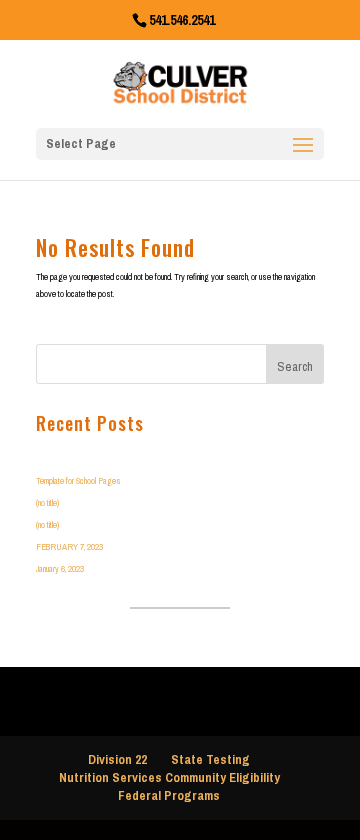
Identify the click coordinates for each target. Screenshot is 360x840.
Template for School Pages (78, 480)
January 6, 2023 (60, 568)
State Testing (210, 759)
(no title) (47, 502)
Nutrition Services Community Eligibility (169, 777)
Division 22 (117, 759)
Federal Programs (169, 795)
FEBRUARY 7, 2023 (69, 546)
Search (295, 366)
